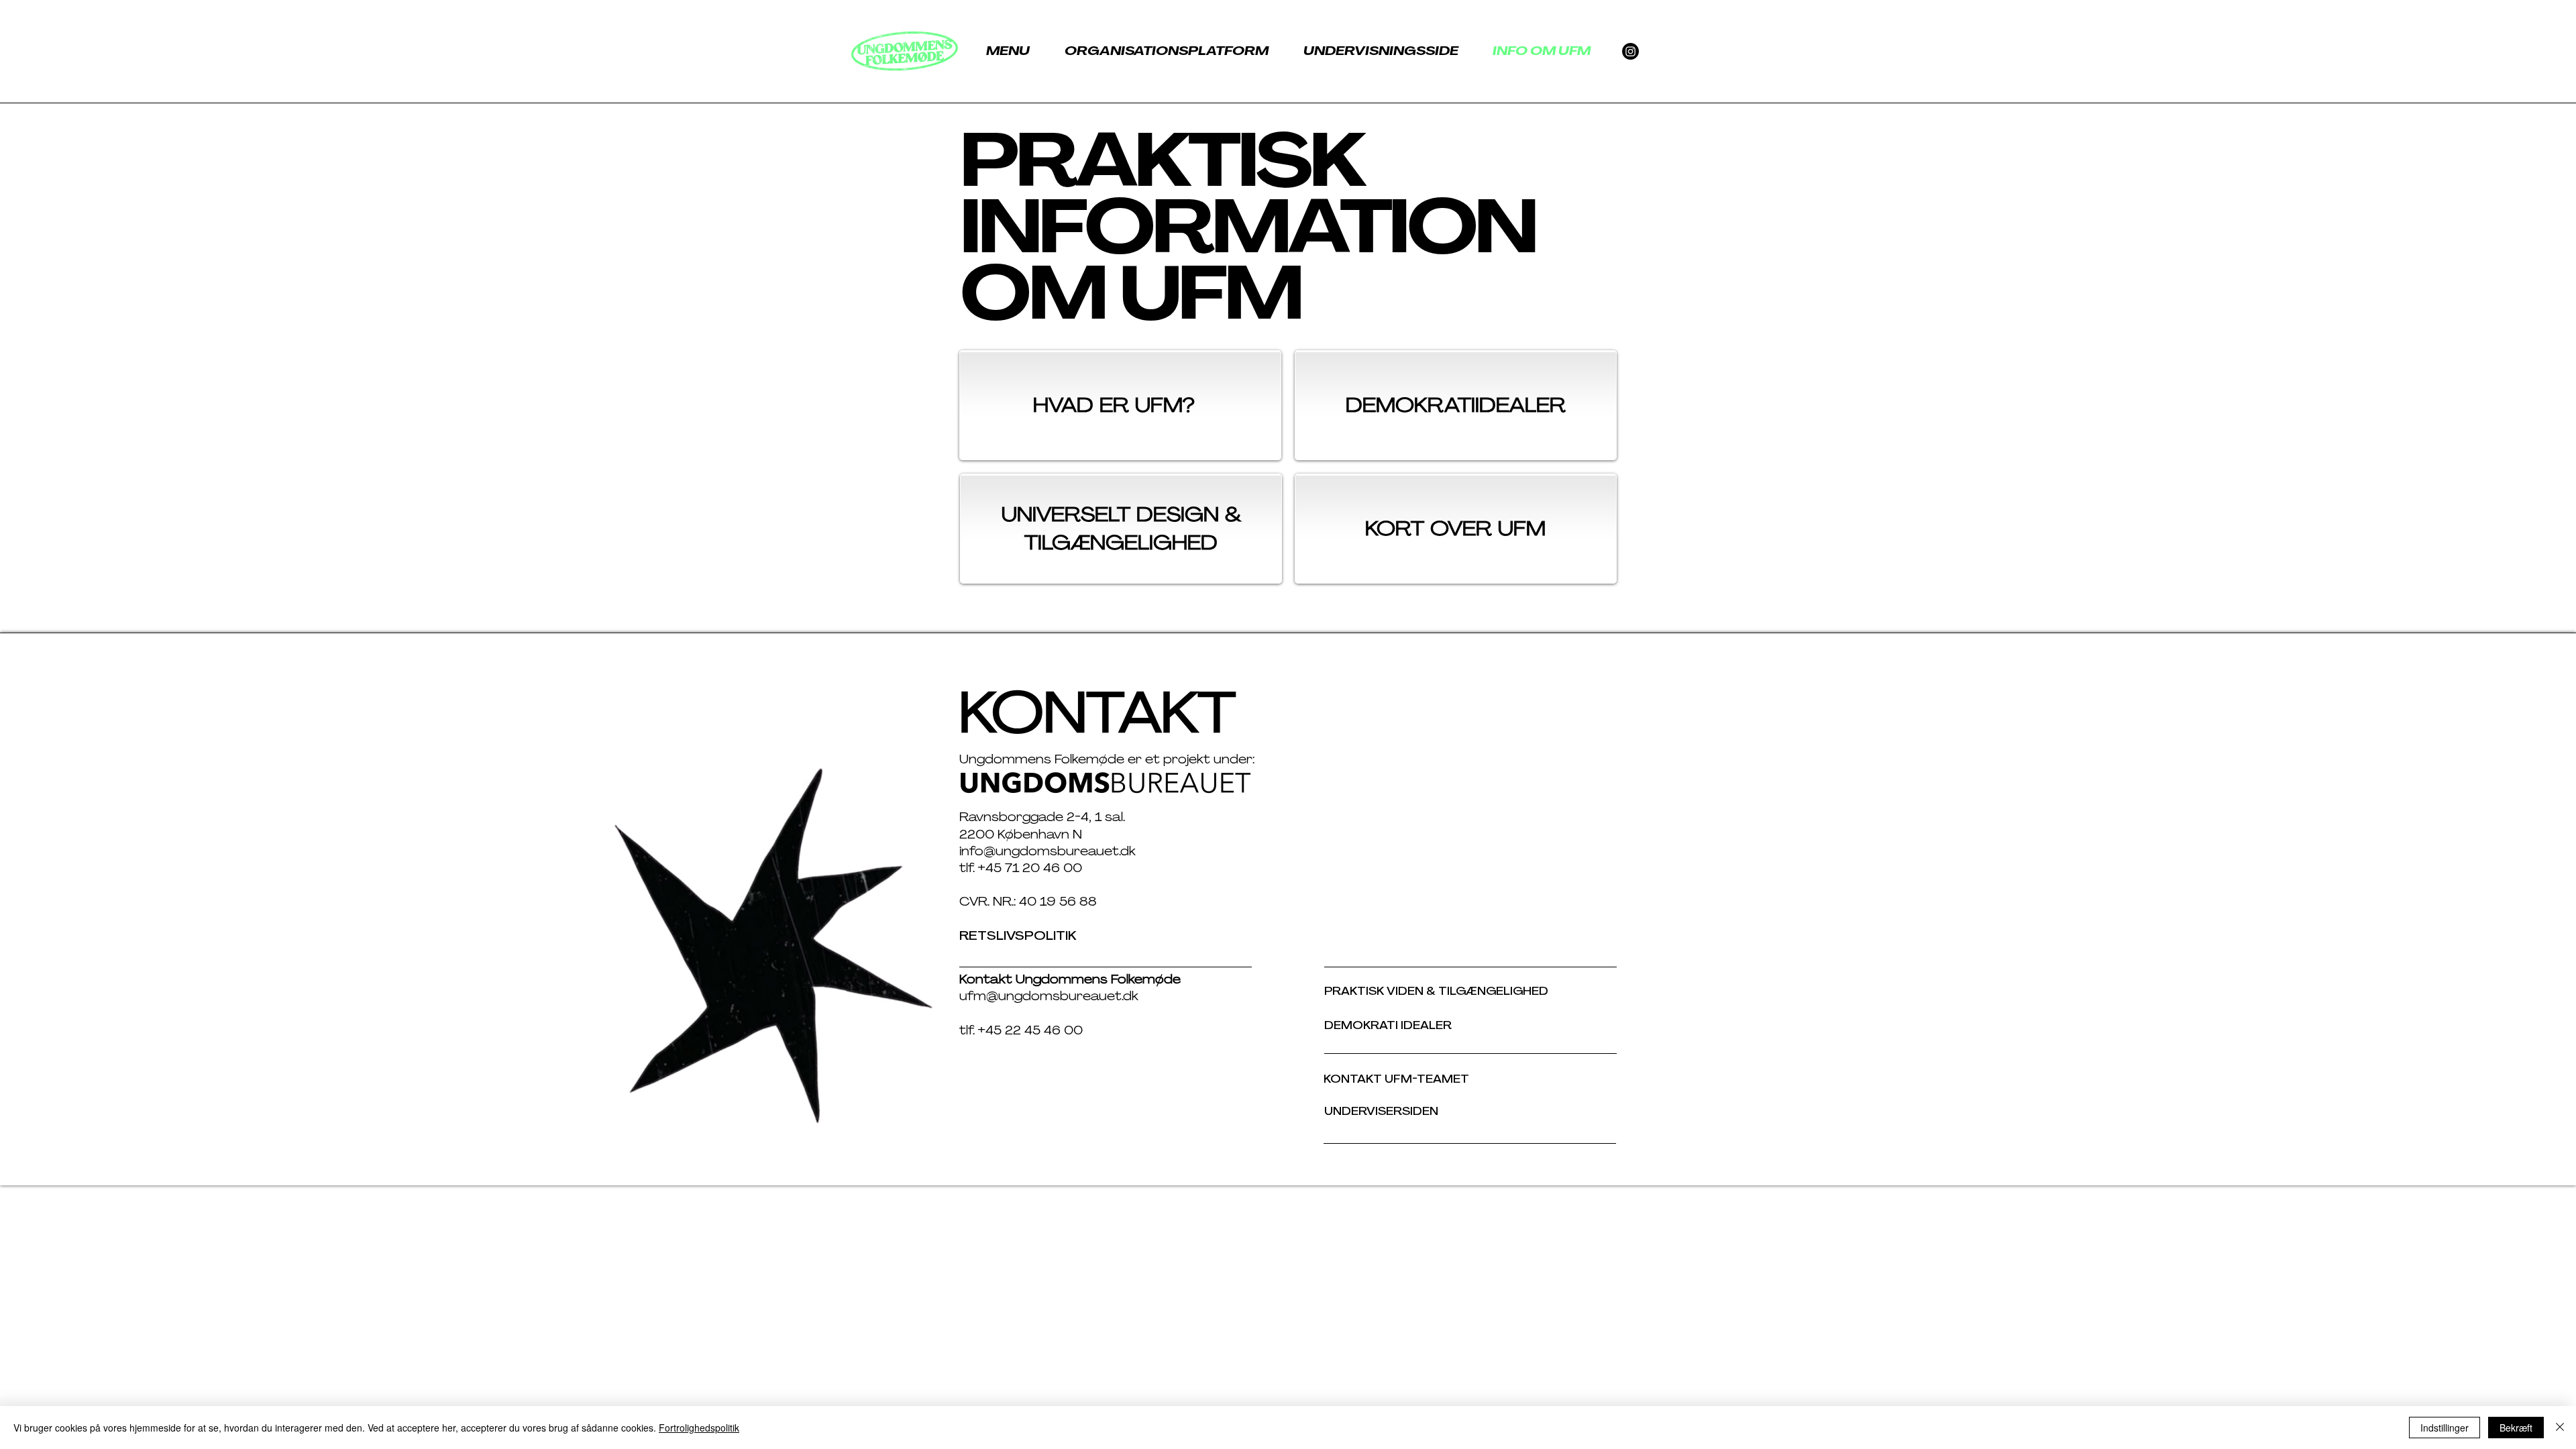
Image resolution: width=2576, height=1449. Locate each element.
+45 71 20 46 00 (1030, 868)
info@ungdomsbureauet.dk (1049, 851)
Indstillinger (2445, 1428)
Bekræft (2516, 1428)
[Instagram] (1630, 51)
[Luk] (2560, 1428)
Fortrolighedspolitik (699, 1428)
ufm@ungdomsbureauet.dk (1049, 996)
